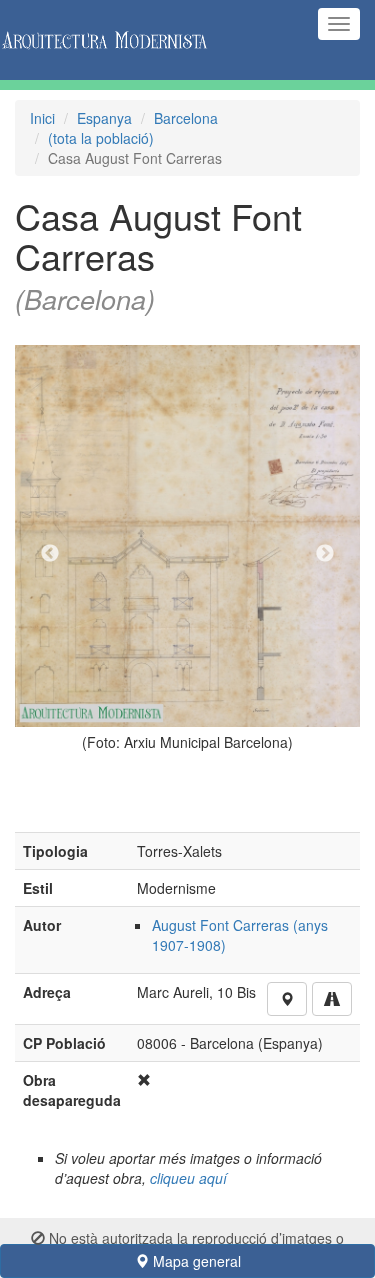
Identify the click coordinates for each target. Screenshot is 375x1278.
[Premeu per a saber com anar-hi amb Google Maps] (332, 999)
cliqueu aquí (188, 1178)
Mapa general (195, 1261)
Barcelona (186, 118)
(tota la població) (101, 138)
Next (325, 554)
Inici (42, 118)
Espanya (104, 118)
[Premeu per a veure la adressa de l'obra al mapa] (287, 999)
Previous (50, 554)
